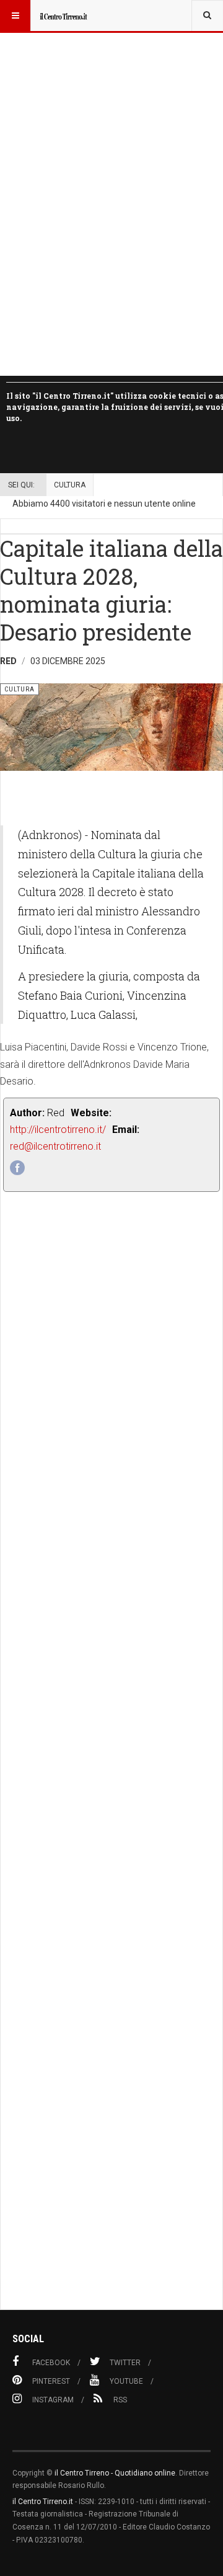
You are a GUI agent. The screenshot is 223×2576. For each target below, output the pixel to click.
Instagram (53, 2400)
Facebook (51, 2363)
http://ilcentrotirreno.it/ (58, 1130)
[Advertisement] (111, 1779)
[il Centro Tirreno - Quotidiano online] (63, 16)
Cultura (70, 485)
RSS (120, 2400)
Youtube (126, 2381)
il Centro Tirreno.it (43, 2502)
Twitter (125, 2363)
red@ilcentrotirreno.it (55, 1146)
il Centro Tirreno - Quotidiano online (115, 2473)
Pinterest (51, 2381)
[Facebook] (17, 1168)
